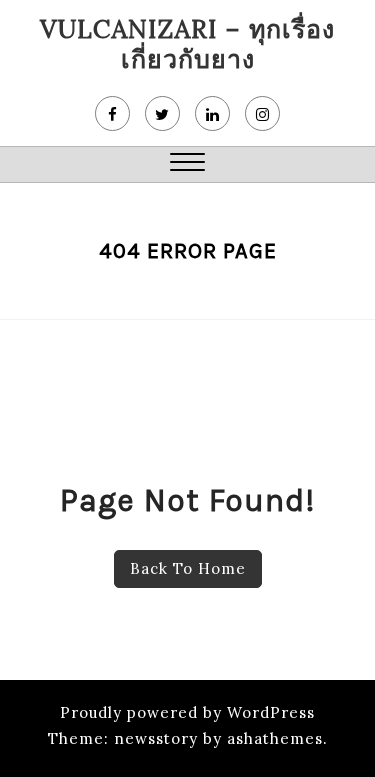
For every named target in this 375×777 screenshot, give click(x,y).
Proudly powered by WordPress (187, 712)
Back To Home (188, 568)
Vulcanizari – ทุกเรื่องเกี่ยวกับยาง (187, 44)
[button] (187, 164)
